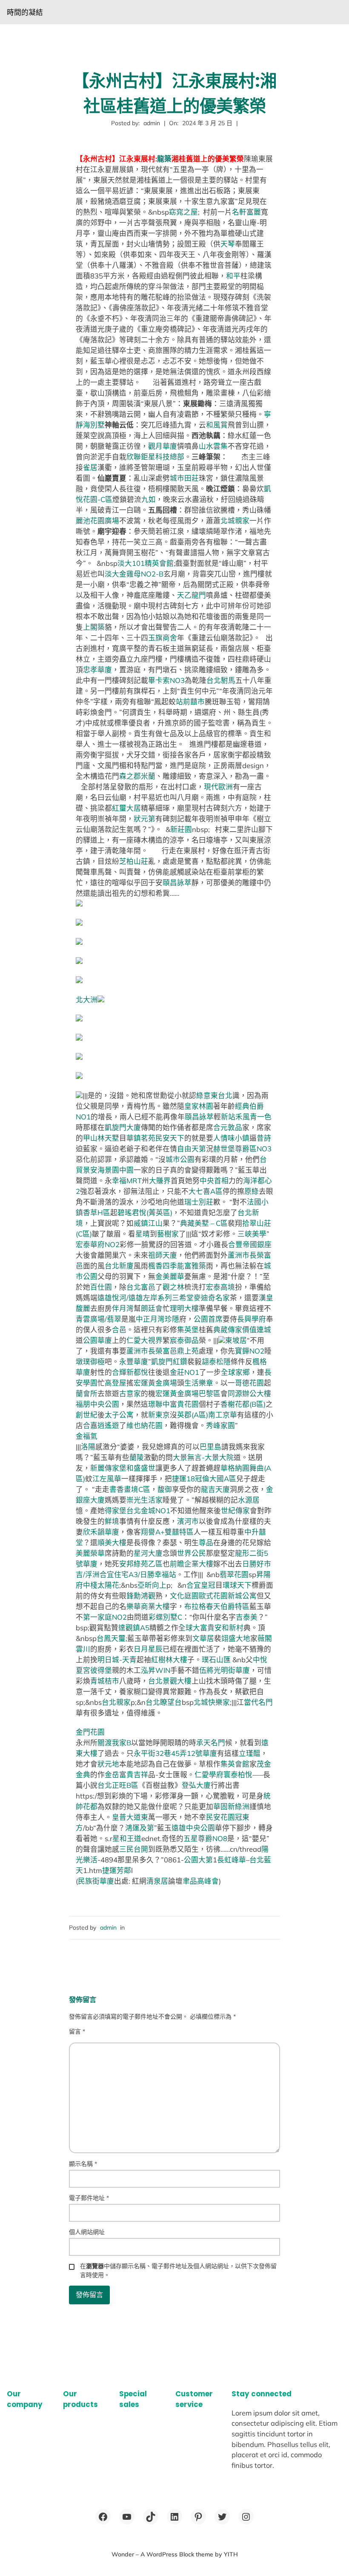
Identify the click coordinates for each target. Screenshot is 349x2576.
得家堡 (116, 1510)
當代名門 (258, 1702)
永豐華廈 (134, 1361)
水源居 (249, 1500)
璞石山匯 (216, 1659)
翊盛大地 (236, 1638)
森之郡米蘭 (137, 776)
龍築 (164, 159)
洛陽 (88, 1447)
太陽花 (108, 1585)
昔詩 (264, 1138)
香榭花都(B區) (243, 1404)
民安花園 (220, 1817)
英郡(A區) (193, 1415)
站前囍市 (190, 701)
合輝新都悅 (130, 1372)
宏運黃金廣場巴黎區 (188, 1393)
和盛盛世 (141, 1468)
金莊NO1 (185, 1372)
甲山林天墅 (101, 1138)
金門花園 (90, 1732)
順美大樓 (112, 1542)
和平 (233, 276)
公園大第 (198, 1860)
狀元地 (108, 1764)
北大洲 (87, 1000)
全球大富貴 (196, 1628)
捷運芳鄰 (117, 1870)
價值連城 (257, 1330)
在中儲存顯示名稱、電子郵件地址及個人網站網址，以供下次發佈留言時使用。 (178, 2270)
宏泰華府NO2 (98, 1244)
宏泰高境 (220, 1287)
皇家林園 (199, 1106)
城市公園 (180, 1159)
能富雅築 (192, 1266)
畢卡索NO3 (166, 680)
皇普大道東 (130, 1817)
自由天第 (192, 1149)
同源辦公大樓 (249, 1393)
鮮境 (112, 1521)
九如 (149, 499)
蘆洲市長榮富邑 (152, 1351)
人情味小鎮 (231, 1138)
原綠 (252, 1191)
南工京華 (223, 1415)
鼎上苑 (188, 1351)
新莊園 (181, 829)
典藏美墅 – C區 (204, 1223)
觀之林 (173, 1287)
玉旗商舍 (163, 638)
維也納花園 (144, 1425)
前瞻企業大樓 (192, 1564)
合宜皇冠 (201, 1585)
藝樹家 (168, 1234)
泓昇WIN (156, 1670)
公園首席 (208, 1319)
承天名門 (211, 1743)
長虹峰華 (232, 1860)
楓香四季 (163, 1266)
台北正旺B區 (118, 1785)
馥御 (165, 1489)
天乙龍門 (192, 595)
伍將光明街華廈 (225, 1670)
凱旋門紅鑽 (169, 1361)
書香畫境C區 (130, 1489)
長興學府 (252, 1319)
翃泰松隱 (216, 1361)
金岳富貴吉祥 (126, 1774)
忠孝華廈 (97, 670)
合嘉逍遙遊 (101, 1425)
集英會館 (235, 1764)
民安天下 (170, 1138)
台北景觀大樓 (170, 1681)
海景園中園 (116, 1170)
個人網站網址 (87, 2232)
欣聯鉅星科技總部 (155, 457)
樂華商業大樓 (148, 1606)
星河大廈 (148, 1553)
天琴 (228, 244)
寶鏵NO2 (250, 1351)
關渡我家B (114, 1743)
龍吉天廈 (215, 1489)
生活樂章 (199, 1383)
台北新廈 (119, 1266)
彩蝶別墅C (165, 1617)
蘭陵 (137, 1457)
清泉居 (157, 1881)
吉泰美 (247, 1617)
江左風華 (107, 1479)
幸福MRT (127, 1180)
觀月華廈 (163, 446)
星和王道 (127, 1838)
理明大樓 (184, 1308)
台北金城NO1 (148, 1510)
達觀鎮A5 (134, 1628)
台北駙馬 (221, 680)
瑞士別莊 (199, 1202)
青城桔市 (105, 1681)
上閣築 (94, 627)
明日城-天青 (117, 1659)
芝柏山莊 (134, 861)
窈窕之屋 (183, 212)
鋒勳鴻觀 (141, 1596)
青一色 (261, 1117)
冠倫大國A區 (216, 1479)
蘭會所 (87, 1393)
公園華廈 (97, 1340)
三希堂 (183, 1298)
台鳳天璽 (111, 1638)
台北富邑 (141, 1287)
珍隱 (172, 1319)
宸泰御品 (184, 1340)
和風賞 (217, 425)
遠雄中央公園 (193, 1828)
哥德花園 (249, 1383)
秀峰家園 (220, 1425)
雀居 (90, 467)
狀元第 (144, 819)
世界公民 (192, 1553)
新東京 (159, 1415)
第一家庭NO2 (105, 1617)
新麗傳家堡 (108, 1468)
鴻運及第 (140, 1828)
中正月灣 (150, 1319)
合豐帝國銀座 (250, 1244)
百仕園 (101, 1287)
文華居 (203, 1638)
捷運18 (183, 1479)
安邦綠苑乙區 (141, 1564)
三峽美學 (252, 1234)
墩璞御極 (90, 1361)
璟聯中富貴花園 (173, 1404)
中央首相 (214, 1180)
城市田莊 (184, 478)
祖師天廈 (163, 1255)
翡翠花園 (234, 1574)
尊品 (206, 1542)
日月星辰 (148, 1649)
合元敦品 (228, 1127)
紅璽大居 (126, 808)
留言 (77, 2031)
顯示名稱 (83, 2164)
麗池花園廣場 (97, 521)
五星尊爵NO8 (205, 1838)
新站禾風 (235, 1117)
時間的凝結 (25, 12)
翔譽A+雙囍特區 (167, 1532)
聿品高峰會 (201, 1881)
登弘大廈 (196, 1785)
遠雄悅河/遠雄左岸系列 (135, 1298)
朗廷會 (152, 1308)
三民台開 (134, 1849)
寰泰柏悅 (238, 1774)
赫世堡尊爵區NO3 (242, 1149)
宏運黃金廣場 (155, 1383)
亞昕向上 (152, 1585)
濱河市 (188, 1521)
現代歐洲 (218, 787)
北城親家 (235, 521)
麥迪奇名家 (212, 1298)
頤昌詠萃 (177, 882)
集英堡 (188, 1330)
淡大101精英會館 (146, 563)
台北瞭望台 (164, 1702)
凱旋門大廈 (123, 1127)
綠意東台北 (214, 1095)
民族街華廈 (96, 1881)
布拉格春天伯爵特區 (217, 1606)
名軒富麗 (246, 212)
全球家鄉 (235, 1372)
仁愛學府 (209, 1774)
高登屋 (116, 1383)
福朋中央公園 (97, 1404)
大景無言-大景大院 (203, 1457)
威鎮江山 (148, 1223)
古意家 (130, 1393)
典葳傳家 (228, 1330)
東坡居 (236, 1340)
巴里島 (210, 1447)
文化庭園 (184, 1596)
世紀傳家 (235, 1510)
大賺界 (160, 1180)
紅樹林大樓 (169, 1659)
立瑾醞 (250, 1753)
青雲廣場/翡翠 (99, 1319)
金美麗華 (170, 1276)
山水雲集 (213, 446)
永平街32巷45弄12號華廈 (175, 1753)
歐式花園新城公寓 (228, 1596)
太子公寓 (119, 1415)
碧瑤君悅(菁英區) (145, 1212)
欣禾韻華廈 (101, 1532)
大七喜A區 (206, 1191)
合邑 (119, 1330)
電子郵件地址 (89, 2198)
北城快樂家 (212, 1702)
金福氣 (87, 1436)
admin (108, 1928)
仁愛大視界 (144, 1340)
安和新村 (229, 1628)
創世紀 (87, 1415)
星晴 (143, 1234)
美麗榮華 (90, 1553)
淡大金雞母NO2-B (134, 574)
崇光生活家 (144, 1500)
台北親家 (116, 1702)
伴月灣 (123, 1308)
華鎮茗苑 (141, 1138)
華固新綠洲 (231, 1806)
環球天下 (237, 1585)
